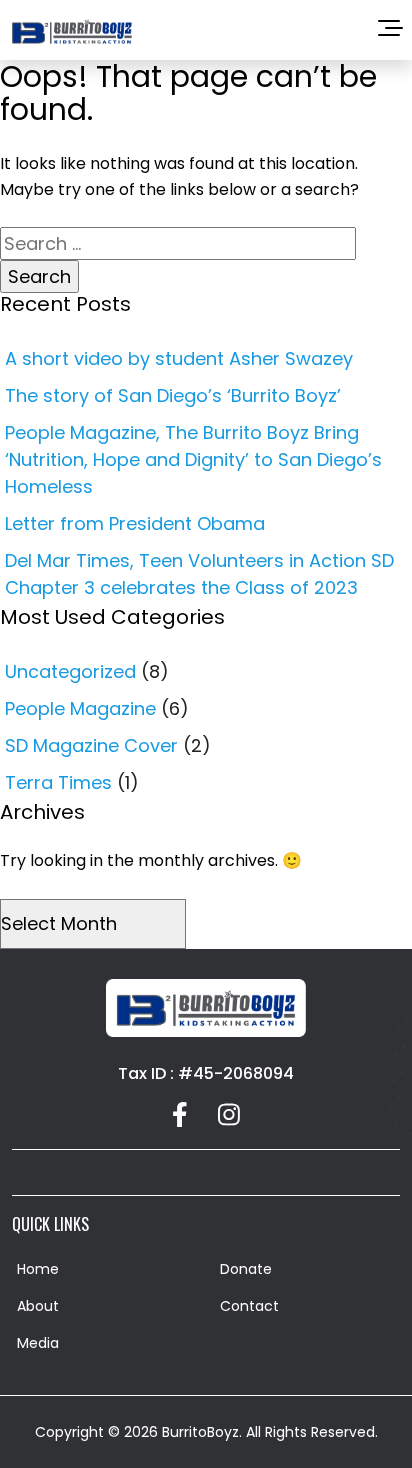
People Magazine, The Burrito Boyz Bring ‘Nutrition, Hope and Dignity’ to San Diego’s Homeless (193, 459)
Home (38, 1269)
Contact (249, 1306)
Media (38, 1343)
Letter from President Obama (135, 523)
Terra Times (58, 782)
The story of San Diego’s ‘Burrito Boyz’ (173, 395)
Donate (246, 1269)
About (38, 1306)
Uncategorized (70, 671)
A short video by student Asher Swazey (179, 358)
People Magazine (80, 708)
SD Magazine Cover (91, 745)
